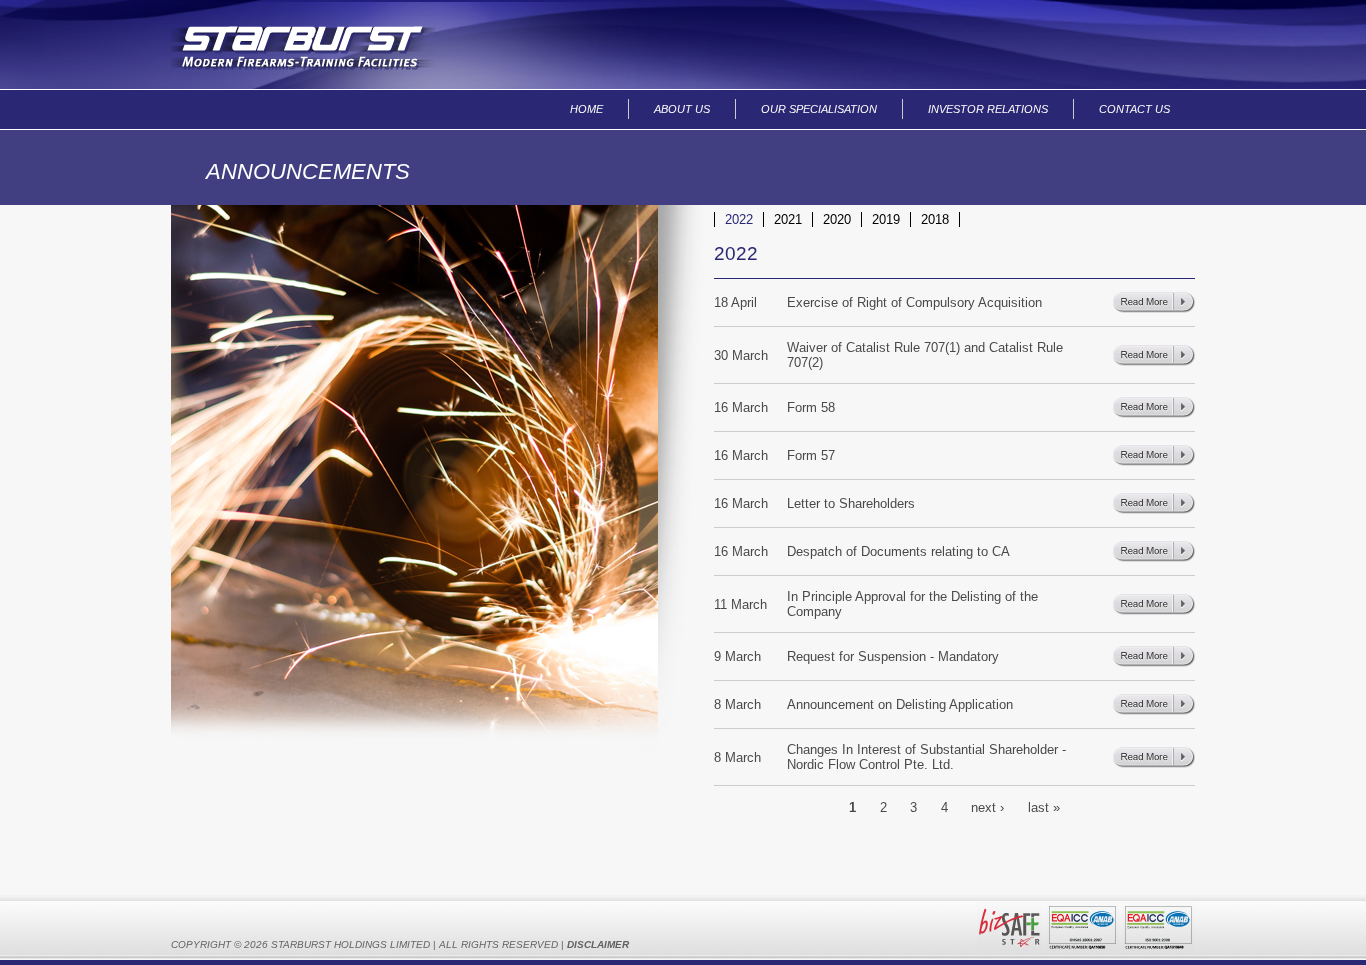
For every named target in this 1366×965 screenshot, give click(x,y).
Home (586, 109)
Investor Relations (988, 109)
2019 (886, 219)
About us (682, 109)
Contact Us (1134, 109)
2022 (739, 219)
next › (987, 806)
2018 (935, 219)
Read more (1154, 302)
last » (1044, 806)
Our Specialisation (819, 109)
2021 (788, 219)
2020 (837, 219)
